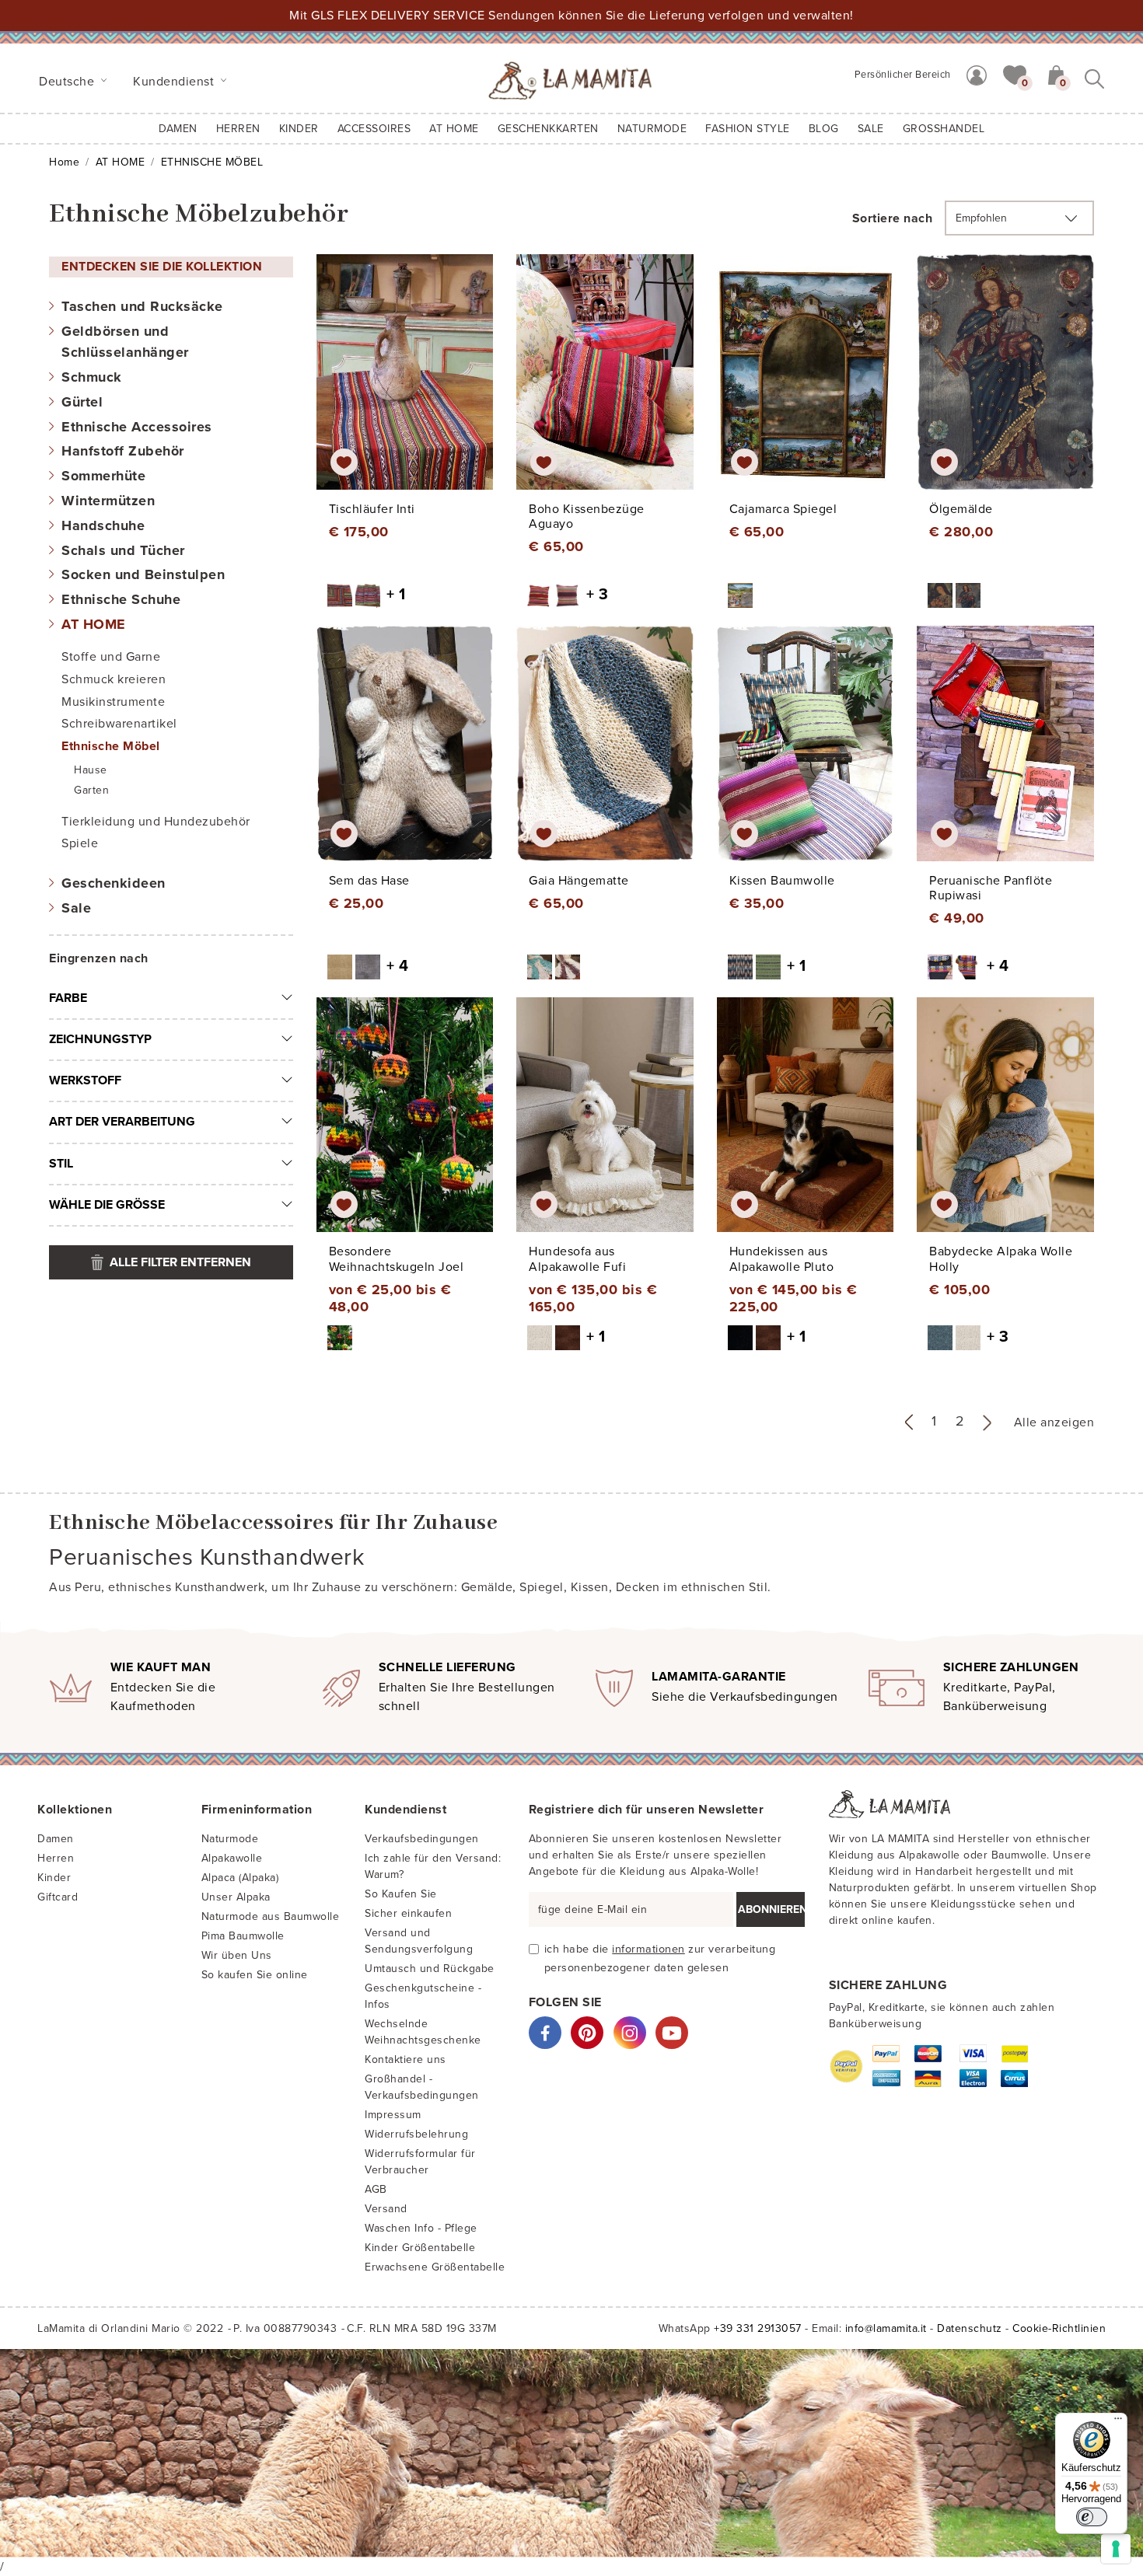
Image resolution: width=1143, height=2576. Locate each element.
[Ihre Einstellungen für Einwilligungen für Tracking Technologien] (1116, 2549)
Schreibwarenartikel (119, 724)
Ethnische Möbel (111, 746)
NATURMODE (652, 129)
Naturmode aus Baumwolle (271, 1916)
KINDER (299, 129)
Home (64, 162)
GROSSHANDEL (944, 129)
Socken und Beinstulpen (143, 574)
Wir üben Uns (237, 1955)
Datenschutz (970, 2328)
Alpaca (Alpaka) (240, 1878)
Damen (178, 129)
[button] (1015, 74)
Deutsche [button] (68, 82)
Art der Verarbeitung (122, 1122)
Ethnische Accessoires (137, 427)
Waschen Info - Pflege (421, 2228)
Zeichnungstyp (100, 1039)
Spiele (80, 843)
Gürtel (82, 402)
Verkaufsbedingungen (422, 1839)
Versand (386, 2209)
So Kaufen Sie (401, 1894)
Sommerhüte (103, 476)
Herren (238, 129)
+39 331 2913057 (758, 2328)
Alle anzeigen (1054, 1422)
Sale (76, 908)
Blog (824, 129)
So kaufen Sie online (255, 1975)
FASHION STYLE (748, 129)
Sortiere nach (893, 218)
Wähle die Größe (107, 1205)
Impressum (393, 2115)
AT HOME (454, 129)
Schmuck (92, 377)
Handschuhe (103, 525)
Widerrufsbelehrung (416, 2134)
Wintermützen (108, 501)
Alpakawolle (232, 1858)
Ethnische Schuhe (121, 599)
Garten (91, 790)
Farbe (68, 998)
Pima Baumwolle (243, 1936)
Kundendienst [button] (175, 82)
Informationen (648, 1949)
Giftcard (58, 1897)
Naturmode (230, 1839)
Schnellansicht (416, 386)
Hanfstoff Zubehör (123, 451)
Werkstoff (85, 1080)
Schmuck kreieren (114, 679)
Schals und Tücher (123, 550)
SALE (871, 129)
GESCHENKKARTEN (548, 129)
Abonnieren (771, 1909)
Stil (61, 1164)
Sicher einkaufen (408, 1913)
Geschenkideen (114, 883)
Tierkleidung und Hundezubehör (156, 822)
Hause (91, 770)
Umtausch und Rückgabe (430, 1969)
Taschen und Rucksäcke (142, 306)
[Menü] (1118, 2422)
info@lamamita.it (886, 2328)
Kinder (54, 1878)
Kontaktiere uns (405, 2059)
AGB (376, 2189)
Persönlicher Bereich (903, 75)
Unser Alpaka (236, 1897)
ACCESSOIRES (374, 129)
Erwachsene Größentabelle (435, 2267)
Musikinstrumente (113, 702)
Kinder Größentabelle (420, 2248)
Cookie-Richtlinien (1059, 2328)
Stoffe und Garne (111, 657)
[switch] (1092, 2517)
